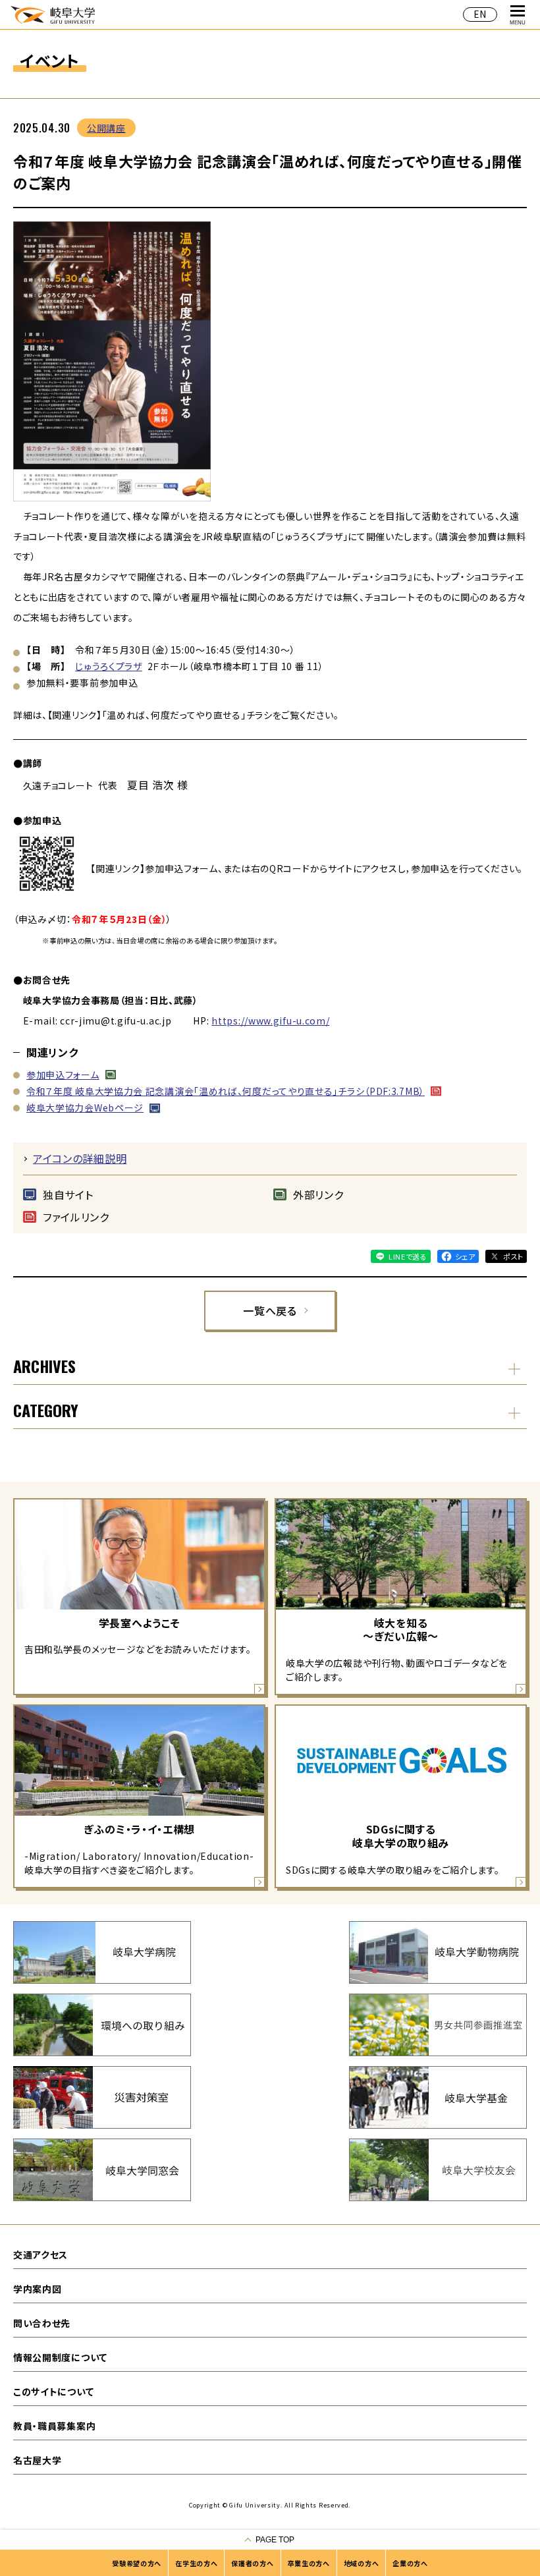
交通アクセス (40, 2254)
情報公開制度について (60, 2357)
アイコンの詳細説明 (80, 1158)
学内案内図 (38, 2289)
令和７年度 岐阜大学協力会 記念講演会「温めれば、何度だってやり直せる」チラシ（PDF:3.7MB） (226, 1091)
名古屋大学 (38, 2460)
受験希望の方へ (137, 2563)
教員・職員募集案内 (54, 2426)
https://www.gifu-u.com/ (270, 1021)
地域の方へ (362, 2563)
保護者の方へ (252, 2563)
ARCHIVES (44, 1366)
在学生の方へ (196, 2563)
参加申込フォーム (63, 1075)
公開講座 (106, 128)
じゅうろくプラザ (109, 666)
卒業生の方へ (309, 2563)
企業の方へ (410, 2563)
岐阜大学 (53, 14)
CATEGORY (46, 1410)
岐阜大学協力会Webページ (85, 1107)
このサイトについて (53, 2392)
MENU (518, 23)
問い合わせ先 (42, 2323)
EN (480, 14)
